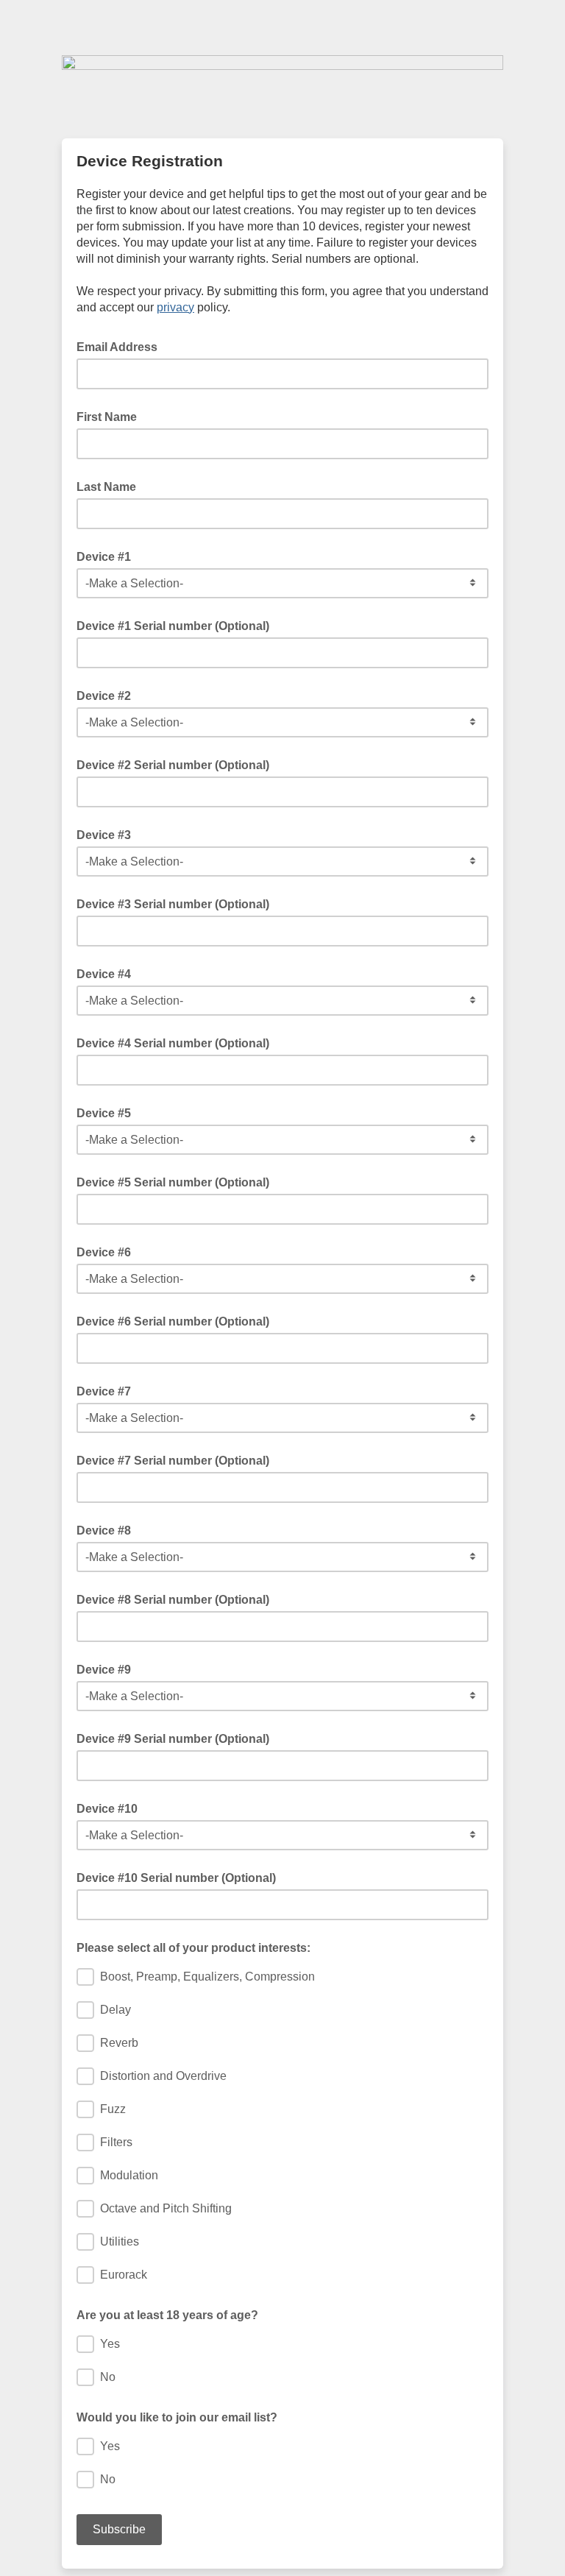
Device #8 (104, 1531)
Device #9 (104, 1670)
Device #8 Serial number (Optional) (173, 1600)
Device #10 (107, 1809)
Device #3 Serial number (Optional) (173, 904)
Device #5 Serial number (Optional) (173, 1182)
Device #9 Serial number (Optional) (173, 1739)
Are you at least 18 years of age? (167, 2315)
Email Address (121, 346)
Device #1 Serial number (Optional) (173, 626)
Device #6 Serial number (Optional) (173, 1321)
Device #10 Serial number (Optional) (176, 1878)
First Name (107, 417)
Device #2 (104, 696)
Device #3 (104, 835)
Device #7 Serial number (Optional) (173, 1461)
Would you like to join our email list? (177, 2417)
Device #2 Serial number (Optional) (173, 765)
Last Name (106, 487)
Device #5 (104, 1113)
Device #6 (104, 1252)
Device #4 (104, 974)
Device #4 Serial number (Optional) (173, 1043)
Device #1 (104, 557)
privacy (175, 307)
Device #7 (104, 1391)
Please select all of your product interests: (193, 1948)
